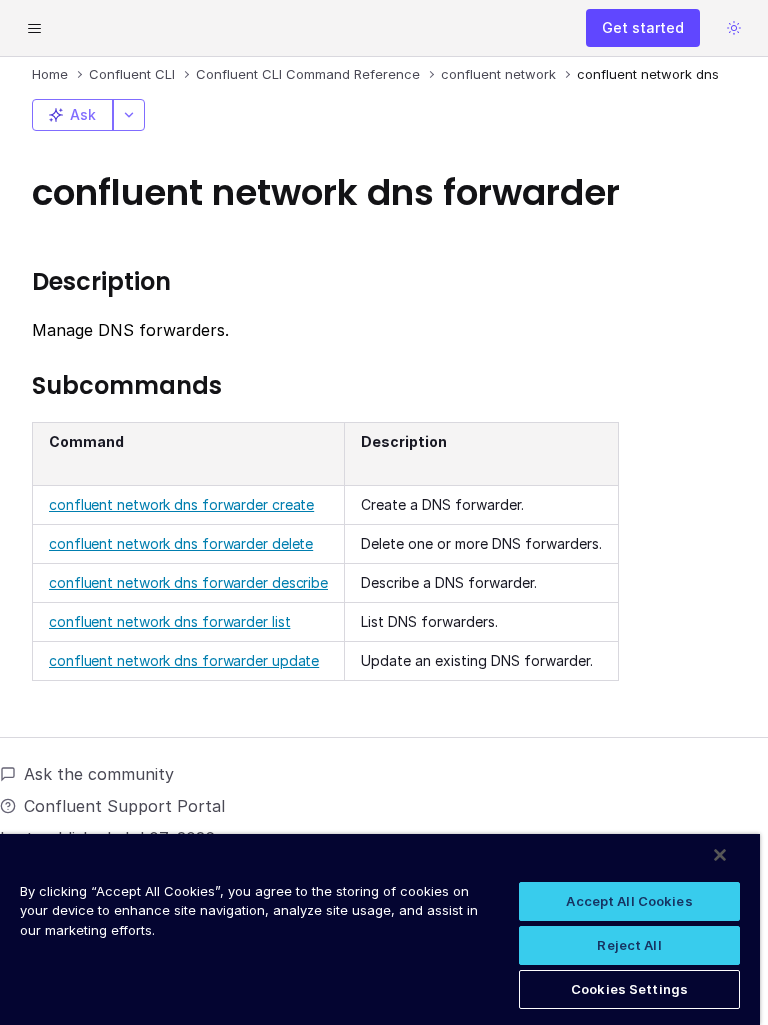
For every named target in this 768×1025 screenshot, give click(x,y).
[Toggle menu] (34, 28)
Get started (643, 27)
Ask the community (99, 774)
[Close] (720, 855)
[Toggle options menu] (129, 115)
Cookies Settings (629, 989)
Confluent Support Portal (124, 806)
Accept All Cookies (629, 901)
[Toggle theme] (734, 28)
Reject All (629, 945)
